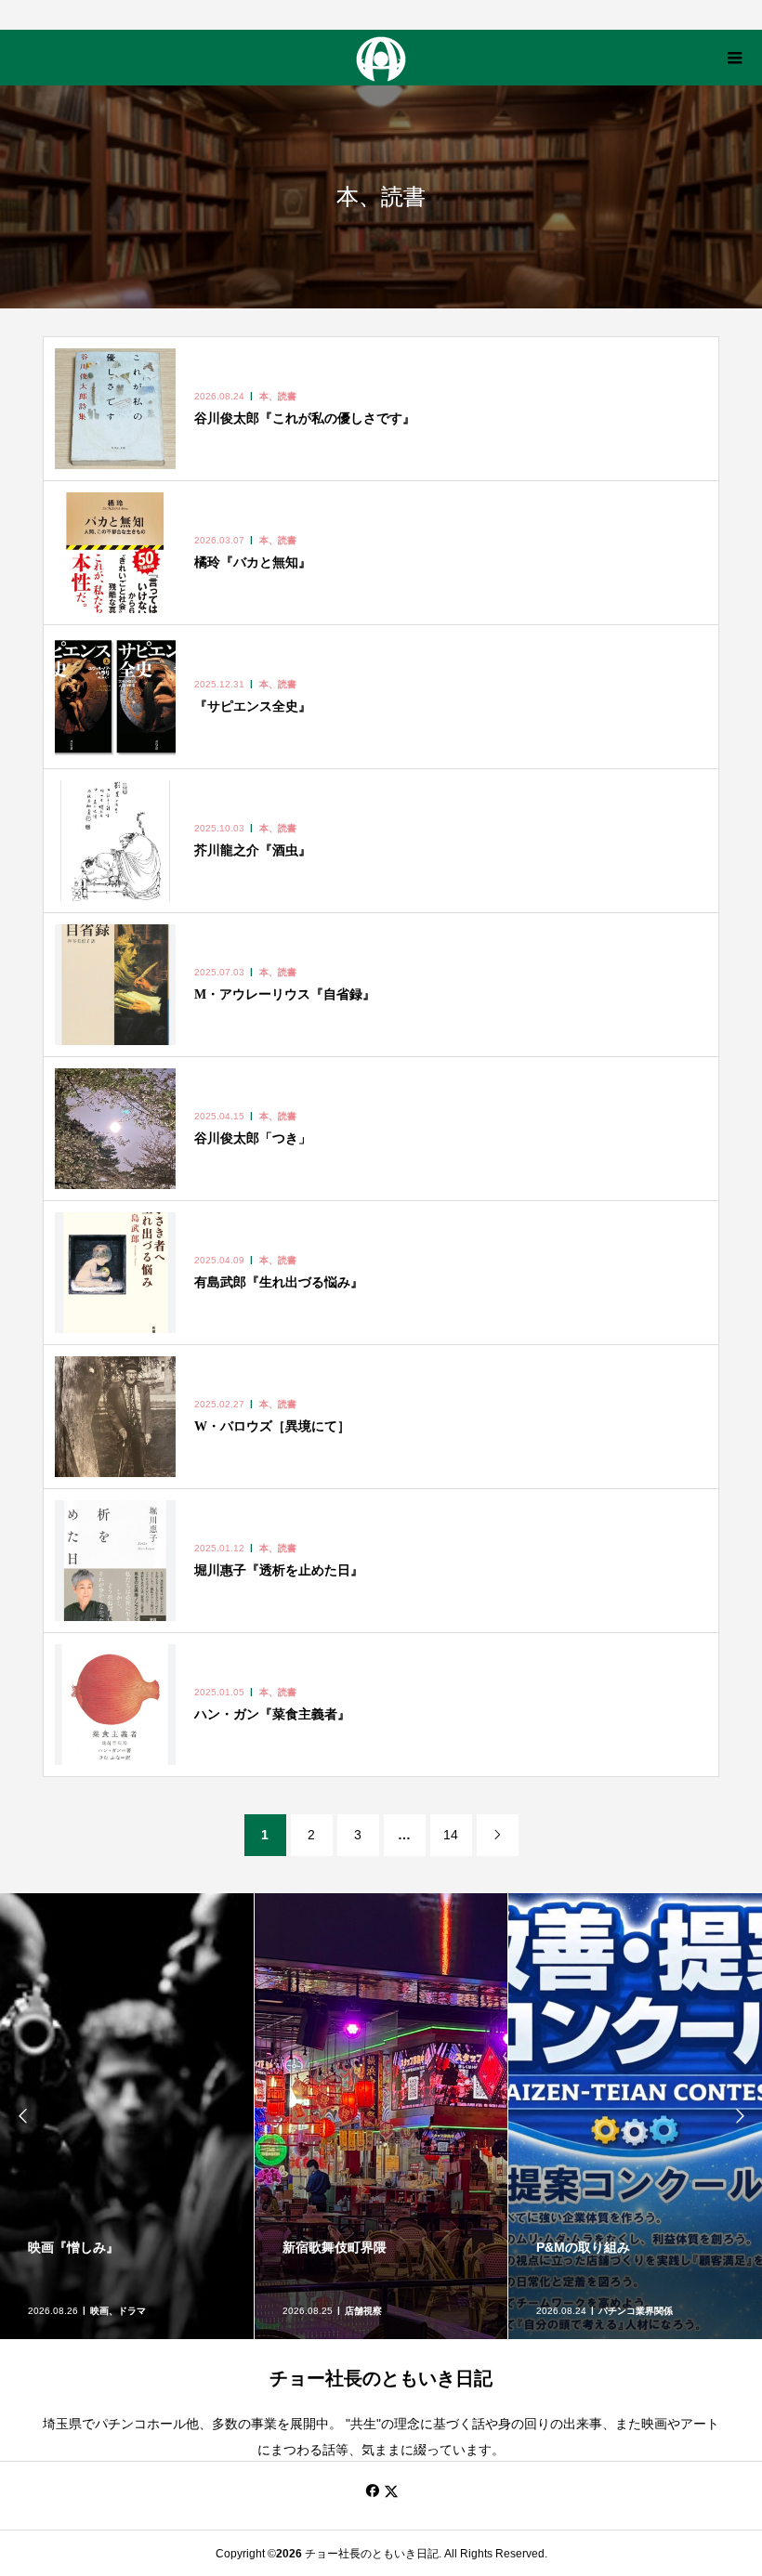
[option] (127, 2116)
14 (451, 1835)
